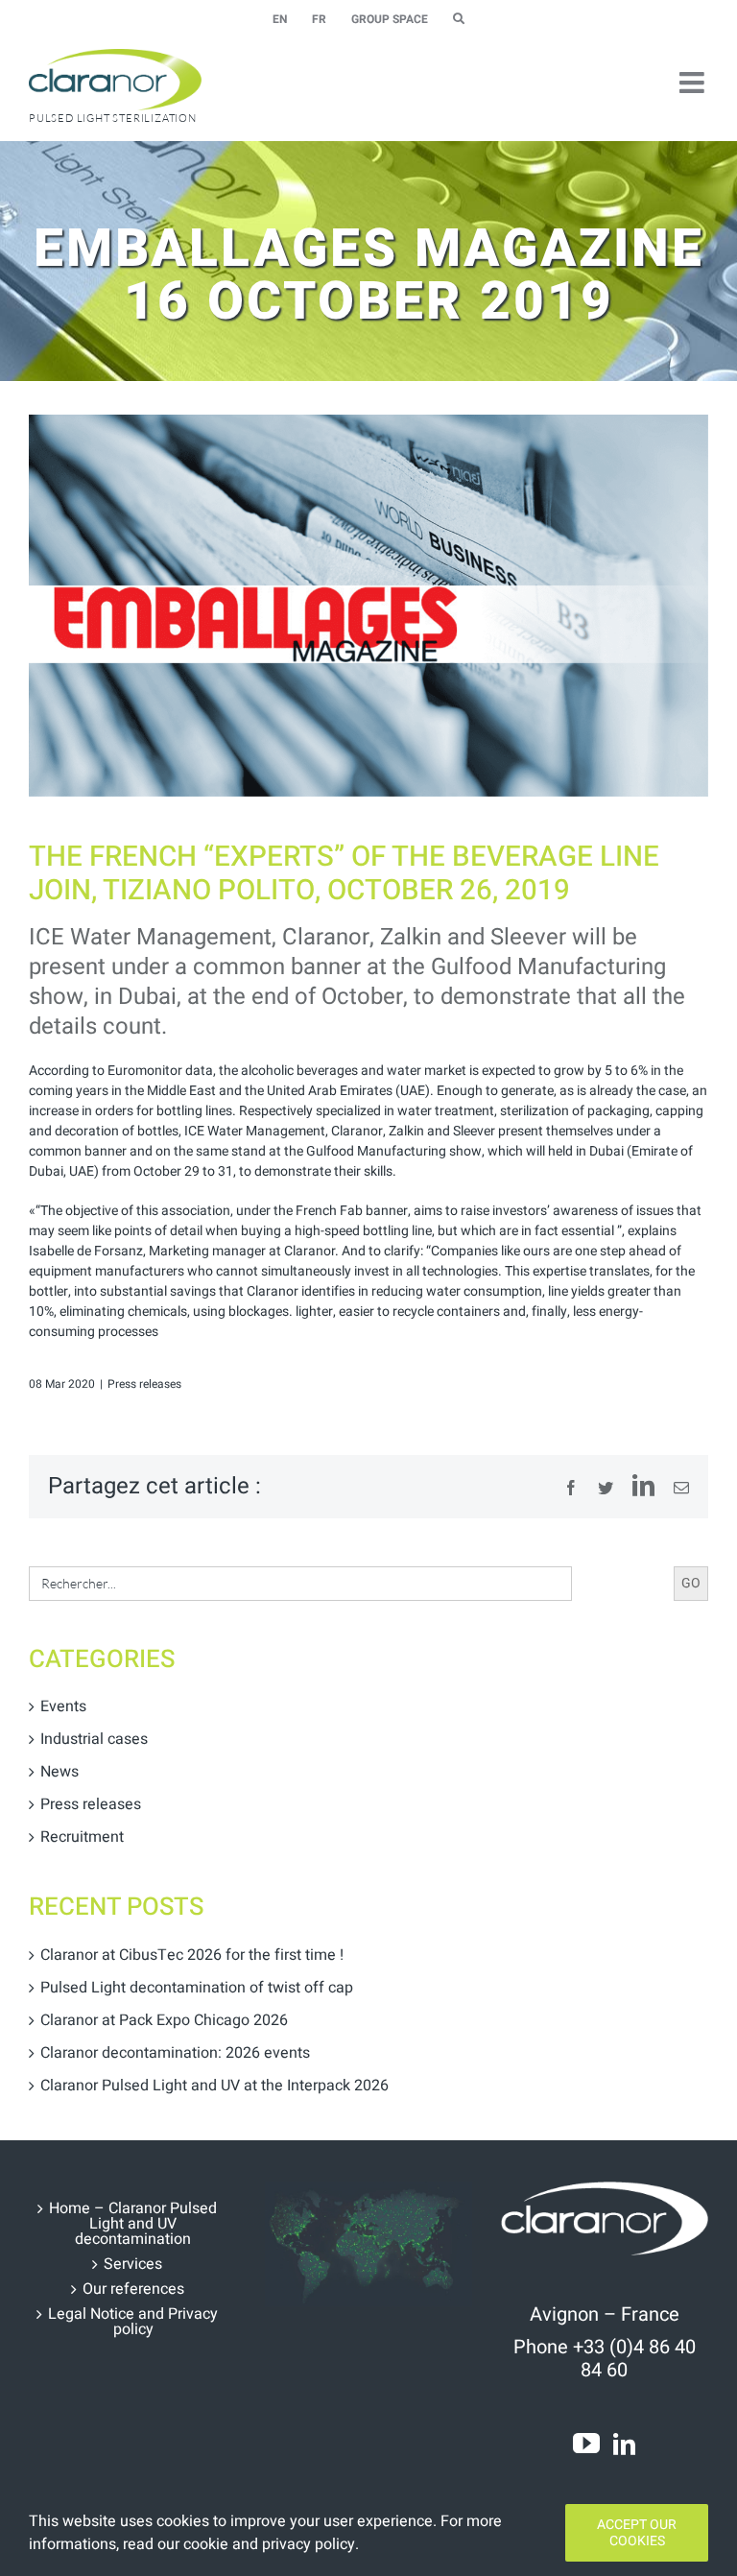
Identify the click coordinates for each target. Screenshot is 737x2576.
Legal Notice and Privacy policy (133, 2322)
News (59, 1772)
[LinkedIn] (624, 2444)
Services (133, 2264)
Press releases (144, 1384)
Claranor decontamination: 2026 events (175, 2053)
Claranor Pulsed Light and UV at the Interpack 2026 (214, 2086)
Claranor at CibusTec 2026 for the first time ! (192, 1955)
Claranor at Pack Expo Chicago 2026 (164, 2020)
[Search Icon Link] (459, 19)
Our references (133, 2289)
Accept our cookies (637, 2533)
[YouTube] (586, 2444)
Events (63, 1706)
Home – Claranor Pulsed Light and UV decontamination (133, 2224)
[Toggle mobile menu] (694, 83)
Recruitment (82, 1837)
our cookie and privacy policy (256, 2544)
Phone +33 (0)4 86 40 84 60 (605, 2359)
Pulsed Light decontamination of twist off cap (197, 1988)
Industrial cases (94, 1739)
